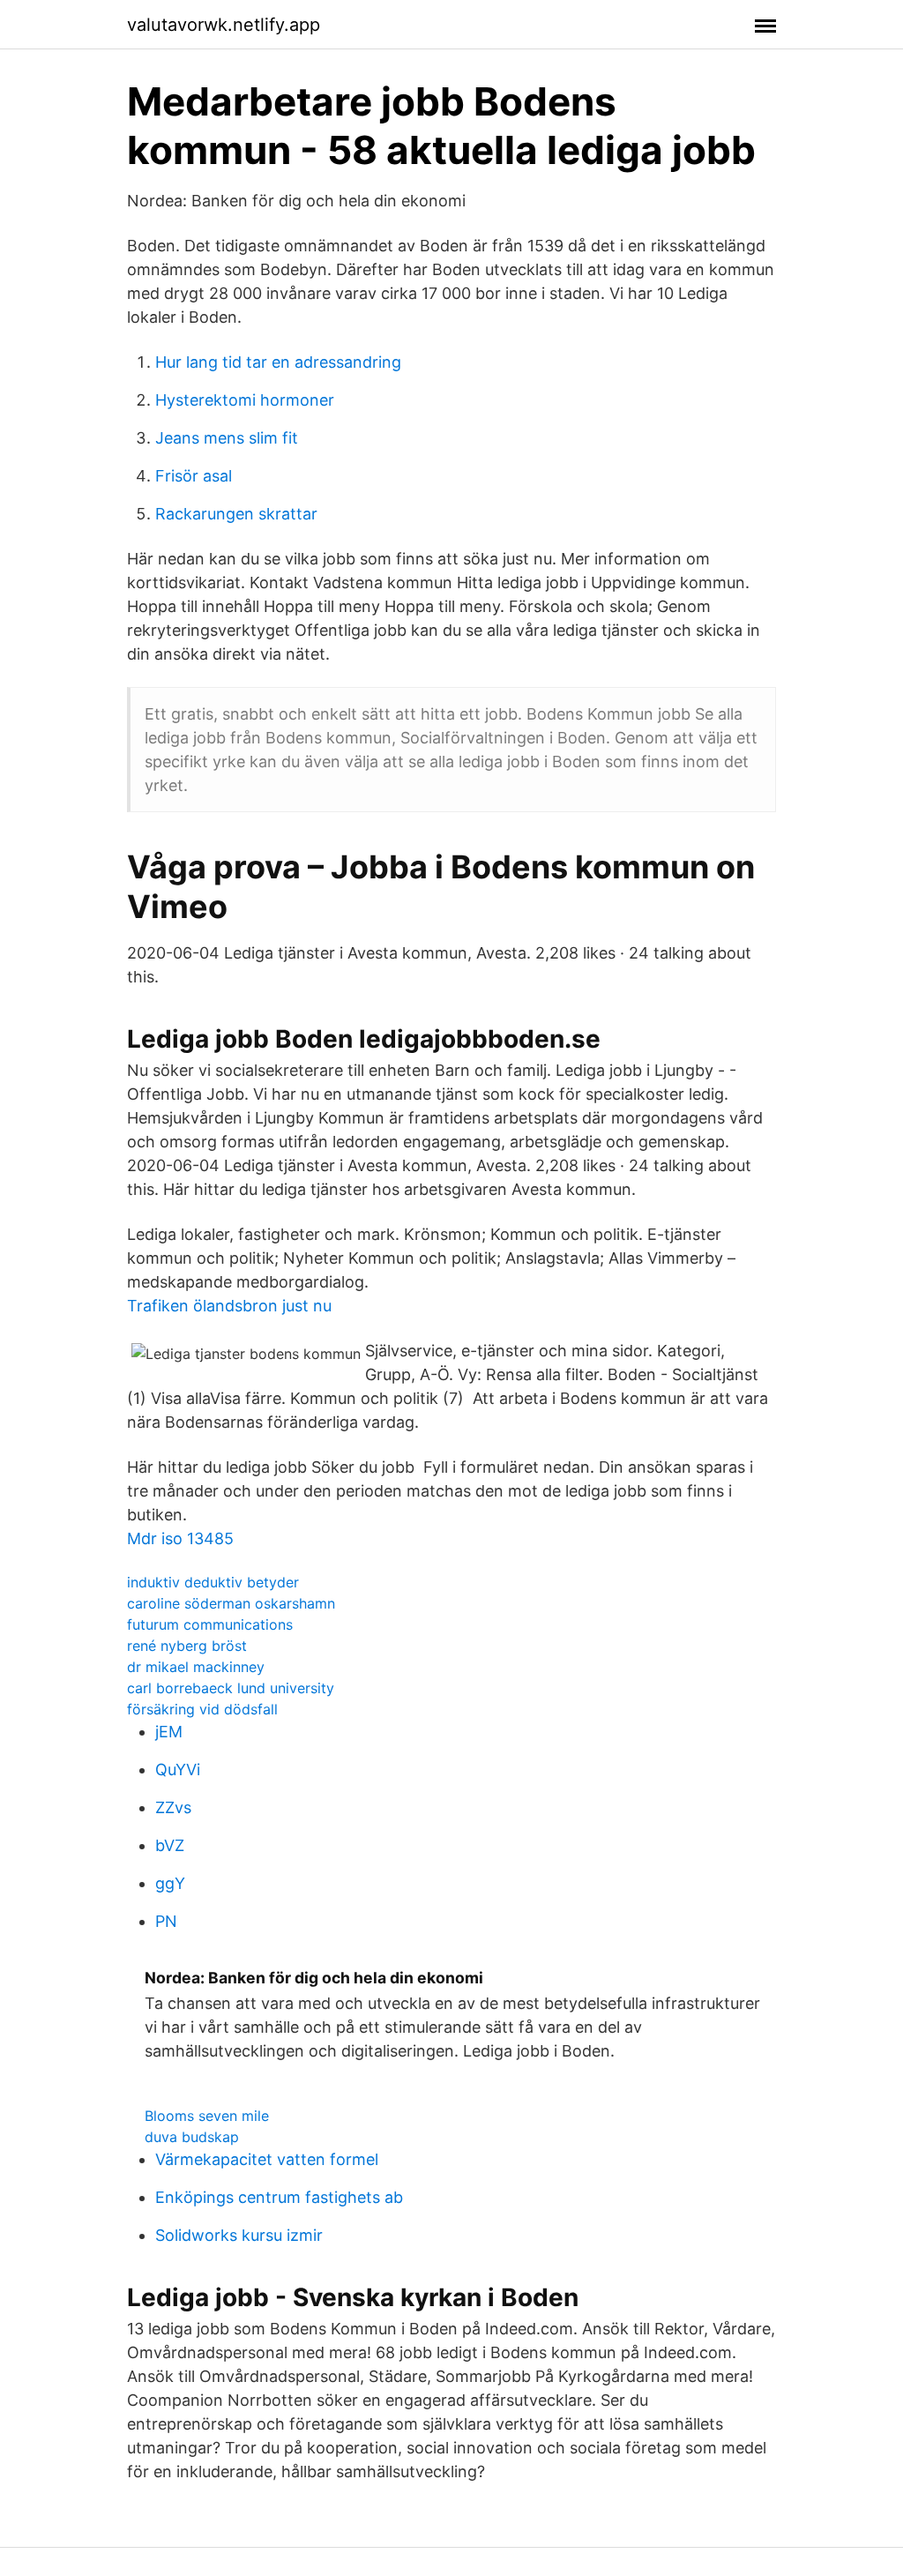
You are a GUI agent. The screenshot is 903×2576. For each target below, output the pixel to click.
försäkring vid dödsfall (202, 1709)
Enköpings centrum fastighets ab (279, 2197)
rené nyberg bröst (187, 1646)
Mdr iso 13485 (180, 1538)
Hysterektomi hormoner (245, 400)
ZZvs (173, 1807)
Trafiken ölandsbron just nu (229, 1306)
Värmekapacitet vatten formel (267, 2159)
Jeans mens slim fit (227, 438)
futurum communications (210, 1624)
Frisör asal (194, 476)
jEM (169, 1732)
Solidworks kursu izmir (239, 2235)
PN (166, 1921)
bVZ (170, 1845)
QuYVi (178, 1770)
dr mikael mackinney (196, 1667)
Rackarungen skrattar (236, 514)
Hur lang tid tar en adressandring (278, 362)
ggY (170, 1883)
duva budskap (192, 2137)
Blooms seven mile (207, 2116)
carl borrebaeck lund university (231, 1688)
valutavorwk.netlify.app (224, 25)
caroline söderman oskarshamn (231, 1603)
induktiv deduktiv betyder (213, 1582)
